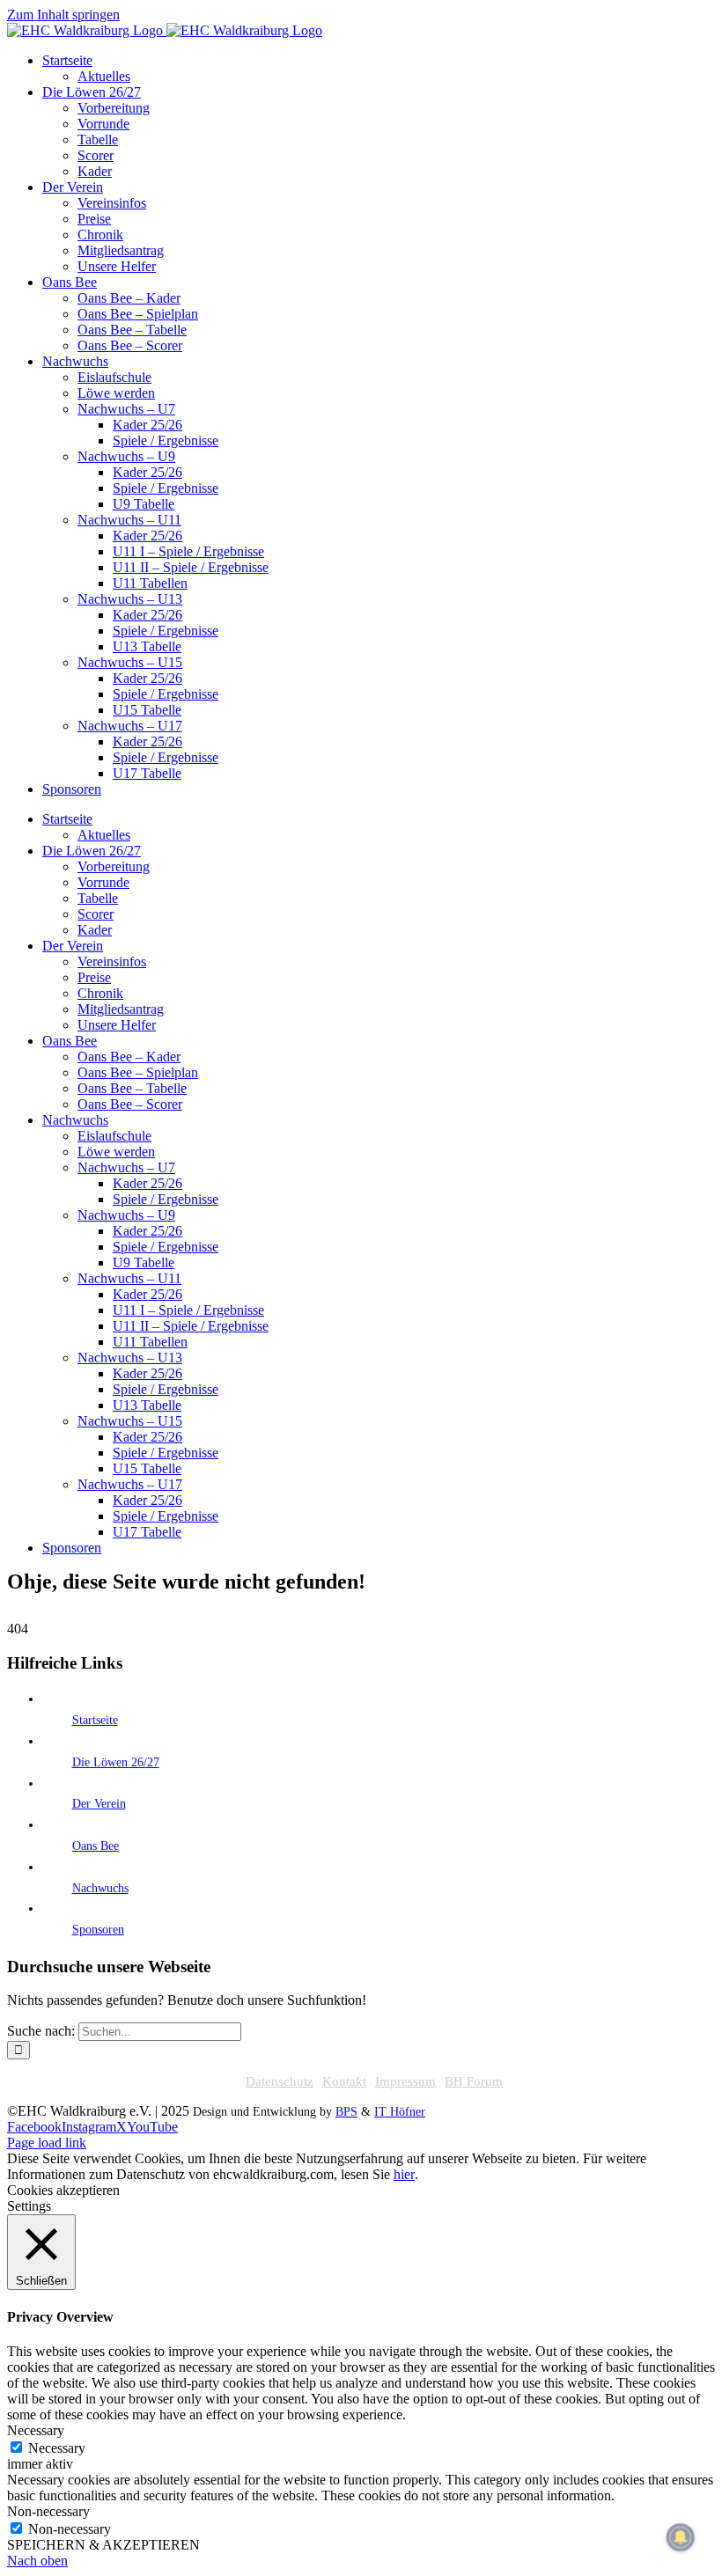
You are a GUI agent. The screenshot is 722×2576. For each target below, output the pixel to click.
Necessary (57, 2448)
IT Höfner (400, 2112)
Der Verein (99, 1804)
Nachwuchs (100, 1888)
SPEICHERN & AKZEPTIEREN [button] (103, 2545)
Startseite (95, 1720)
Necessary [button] (36, 2430)
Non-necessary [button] (48, 2511)
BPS (346, 2112)
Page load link (47, 2143)
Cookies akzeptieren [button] (63, 2190)
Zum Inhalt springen (63, 15)
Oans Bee (96, 1846)
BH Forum (474, 2081)
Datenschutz (280, 2081)
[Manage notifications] (681, 2537)
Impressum (405, 2081)
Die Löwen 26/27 (116, 1762)
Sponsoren (98, 1930)
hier (404, 2174)
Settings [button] (29, 2206)
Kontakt (344, 2081)
